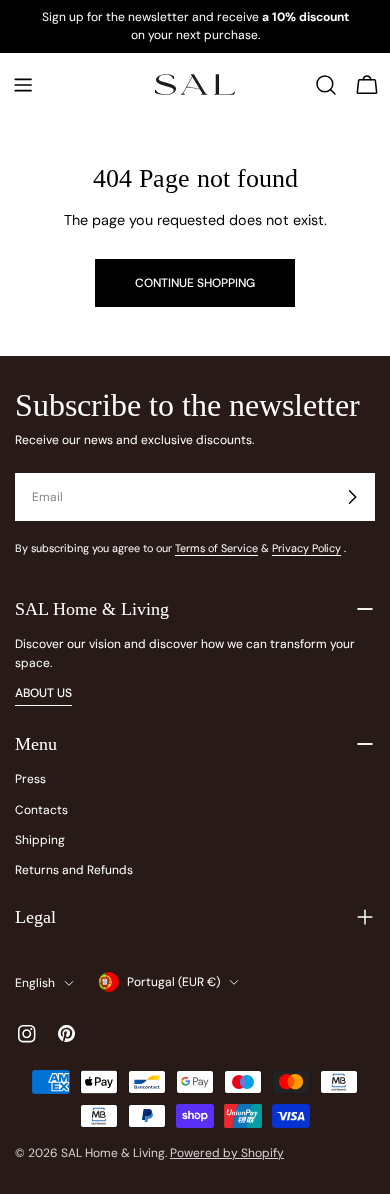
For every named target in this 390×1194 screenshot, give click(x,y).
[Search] (326, 85)
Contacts (41, 810)
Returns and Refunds (74, 870)
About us (43, 693)
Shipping (40, 840)
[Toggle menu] (23, 85)
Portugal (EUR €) (173, 982)
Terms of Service (216, 548)
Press (30, 779)
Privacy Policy (306, 548)
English (35, 983)
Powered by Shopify (227, 1153)
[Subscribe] (352, 497)
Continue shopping (195, 283)
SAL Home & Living (113, 1153)
